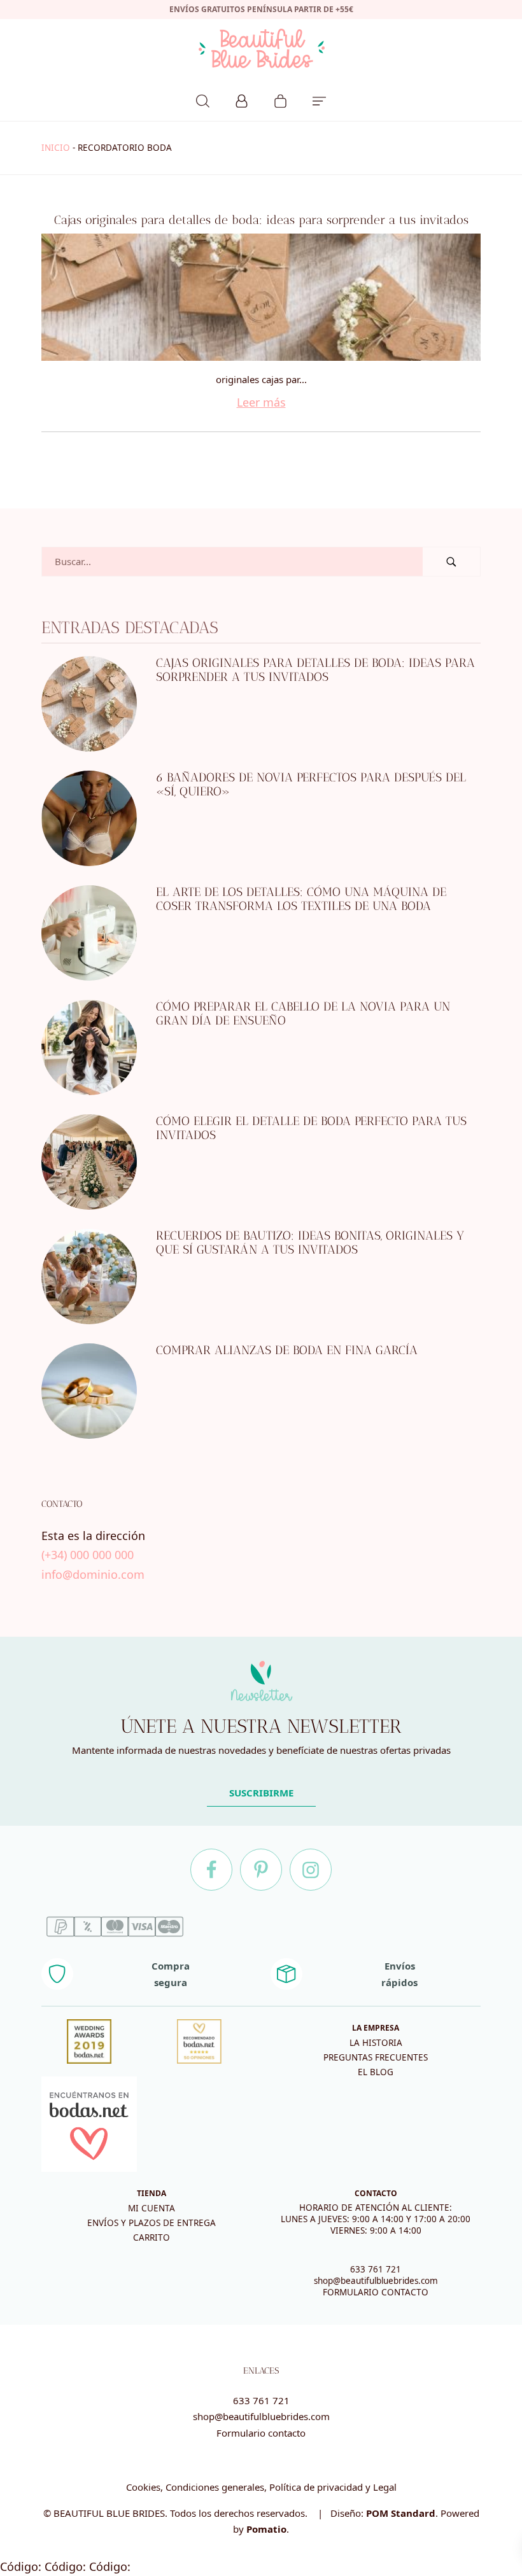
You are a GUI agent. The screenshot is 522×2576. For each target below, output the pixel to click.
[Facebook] (211, 1870)
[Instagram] (311, 1870)
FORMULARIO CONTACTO (376, 2292)
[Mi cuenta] (242, 99)
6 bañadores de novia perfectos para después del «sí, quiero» (311, 785)
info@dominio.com (93, 1574)
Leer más (261, 402)
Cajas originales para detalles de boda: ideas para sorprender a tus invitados (261, 220)
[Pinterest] (261, 1870)
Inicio (56, 148)
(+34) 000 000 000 (88, 1555)
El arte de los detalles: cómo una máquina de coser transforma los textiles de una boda (301, 899)
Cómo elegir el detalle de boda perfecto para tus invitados (311, 1128)
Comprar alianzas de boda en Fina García (287, 1350)
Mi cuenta (152, 2208)
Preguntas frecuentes (376, 2057)
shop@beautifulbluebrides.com (376, 2281)
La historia (376, 2043)
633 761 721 (376, 2269)
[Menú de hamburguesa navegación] (319, 99)
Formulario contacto (261, 2433)
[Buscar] (203, 99)
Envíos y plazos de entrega (152, 2223)
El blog (376, 2072)
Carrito (152, 2237)
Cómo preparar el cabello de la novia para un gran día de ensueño (303, 1014)
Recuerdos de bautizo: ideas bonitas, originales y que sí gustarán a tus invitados (310, 1243)
